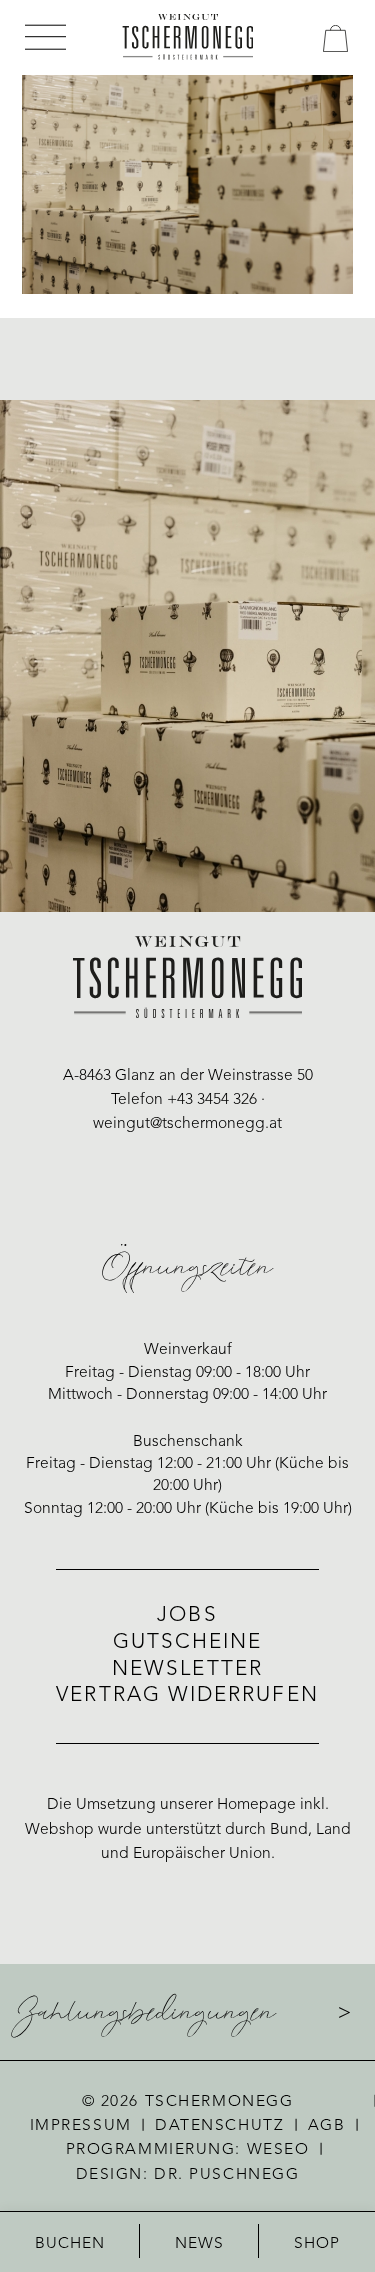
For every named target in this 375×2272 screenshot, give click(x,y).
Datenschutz (219, 2126)
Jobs (187, 1615)
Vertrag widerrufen (187, 1695)
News (200, 2244)
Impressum (81, 2126)
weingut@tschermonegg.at (187, 1124)
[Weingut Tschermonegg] (187, 37)
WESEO (278, 2150)
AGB (327, 2126)
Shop (317, 2244)
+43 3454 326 (212, 1100)
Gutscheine (188, 1642)
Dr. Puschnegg (226, 2175)
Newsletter (187, 1669)
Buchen (70, 2244)
